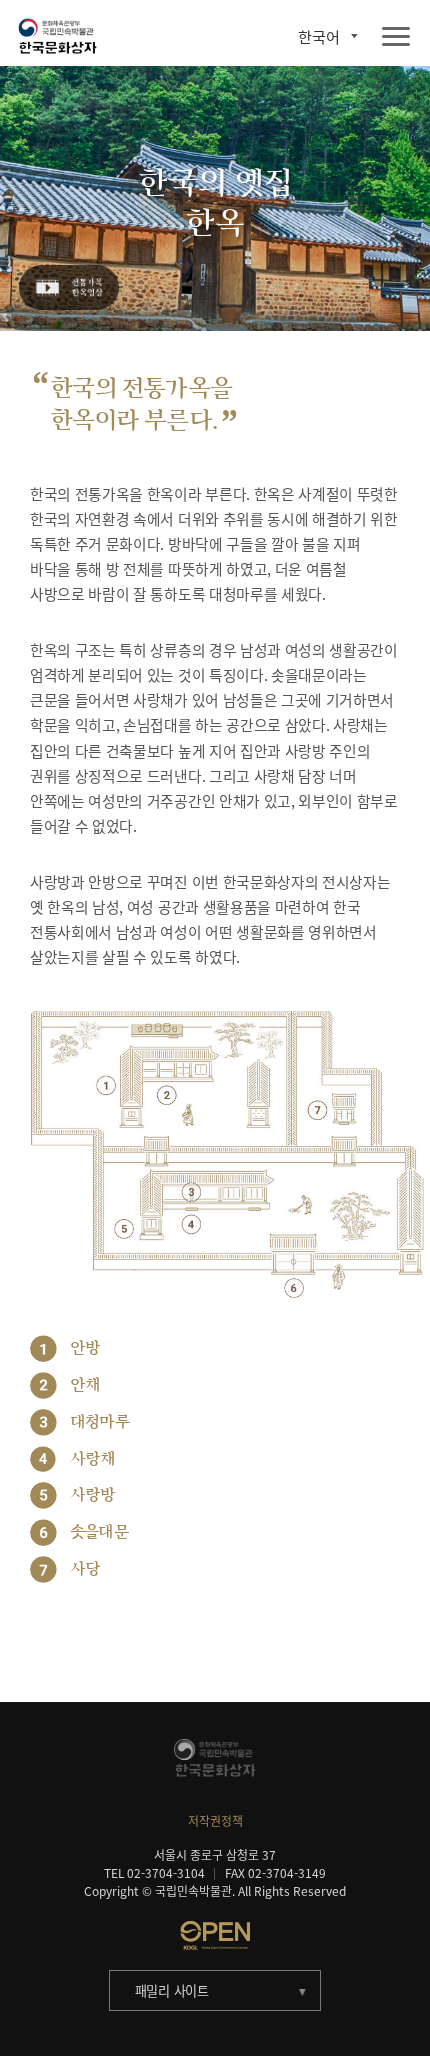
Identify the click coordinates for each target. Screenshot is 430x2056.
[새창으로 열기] (215, 1935)
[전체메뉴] (396, 37)
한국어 (319, 36)
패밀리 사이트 (172, 1990)
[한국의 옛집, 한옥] (69, 288)
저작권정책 (215, 1821)
